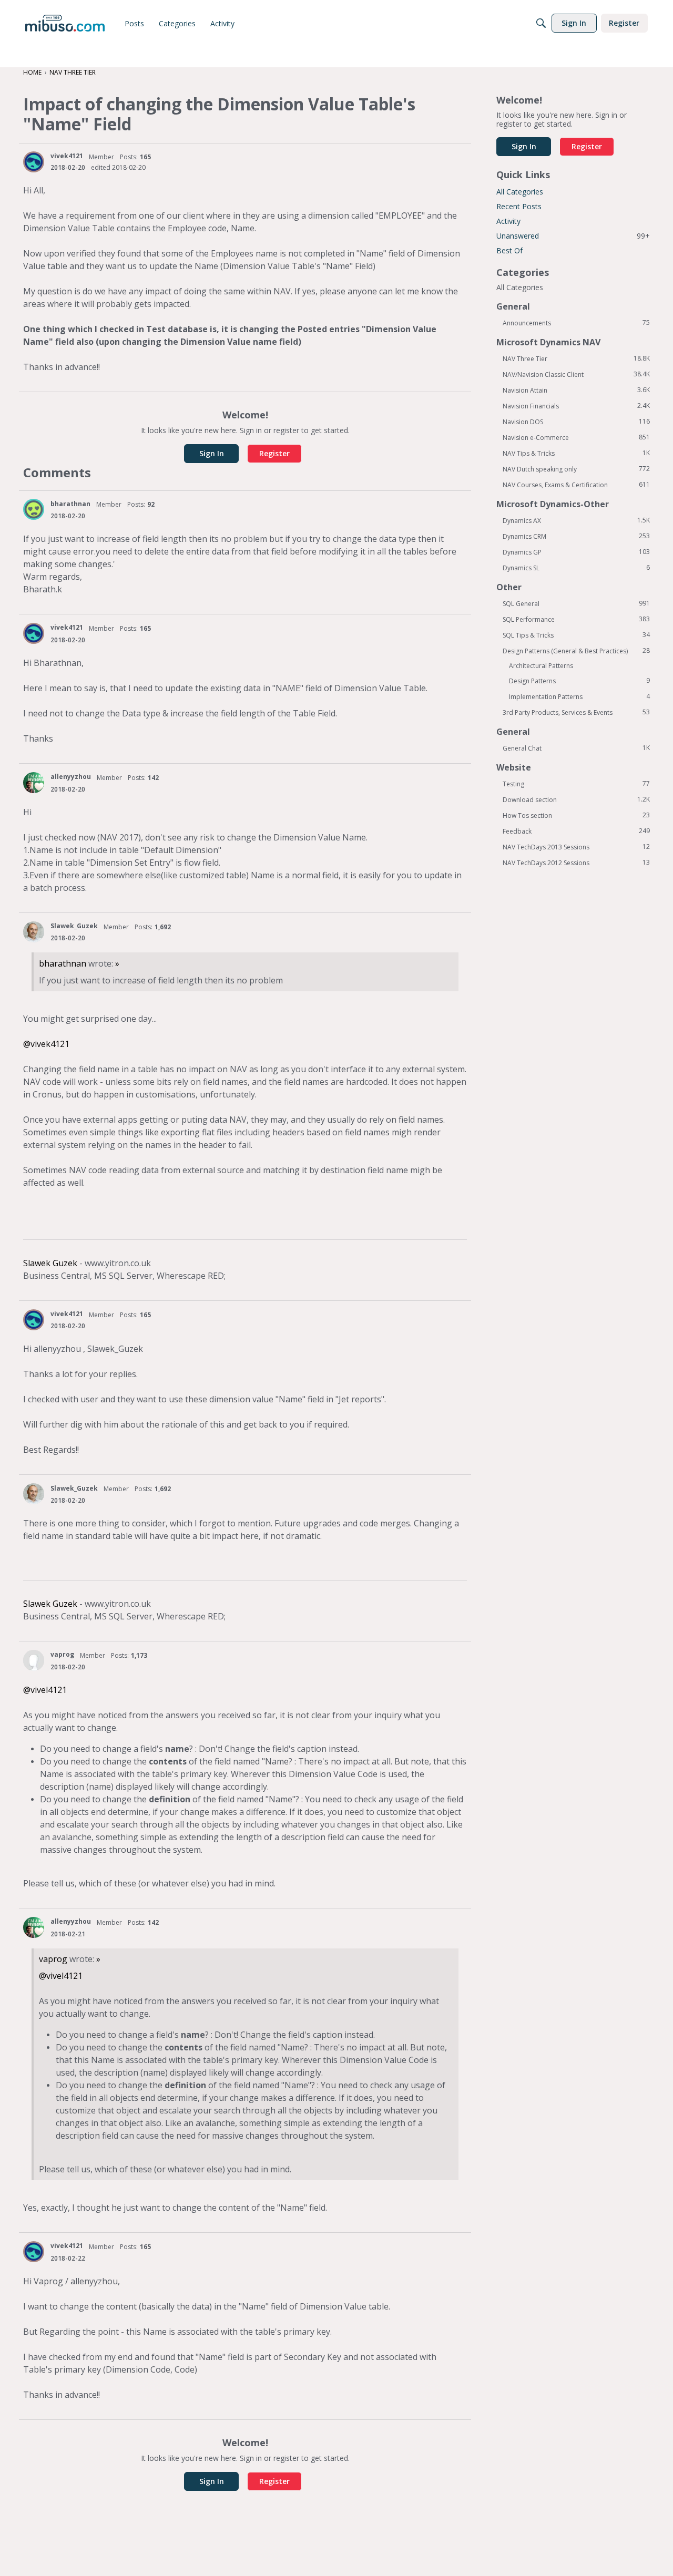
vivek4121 (67, 156)
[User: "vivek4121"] (34, 162)
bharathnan (70, 504)
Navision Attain (576, 390)
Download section (576, 799)
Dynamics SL (576, 568)
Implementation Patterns (579, 696)
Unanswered (573, 236)
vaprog (62, 1654)
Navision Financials (576, 406)
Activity (508, 221)
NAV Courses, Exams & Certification (576, 485)
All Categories (520, 192)
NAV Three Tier (576, 358)
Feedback (576, 831)
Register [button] (274, 453)
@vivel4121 (45, 1690)
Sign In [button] (212, 453)
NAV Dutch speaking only (576, 469)
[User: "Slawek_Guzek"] (34, 932)
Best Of (509, 250)
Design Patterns (579, 681)
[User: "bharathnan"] (34, 509)
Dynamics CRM (576, 536)
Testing (576, 784)
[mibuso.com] (65, 23)
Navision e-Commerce (576, 437)
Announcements (576, 323)
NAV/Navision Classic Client (576, 374)
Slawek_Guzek (74, 926)
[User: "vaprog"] (34, 1660)
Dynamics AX (576, 520)
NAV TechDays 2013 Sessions (576, 847)
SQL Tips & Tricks (576, 635)
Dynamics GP (576, 552)
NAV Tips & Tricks (576, 453)
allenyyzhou (71, 777)
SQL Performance (576, 619)
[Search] (541, 23)
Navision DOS (576, 422)
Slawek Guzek (50, 1263)
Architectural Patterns (541, 666)
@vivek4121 (46, 1044)
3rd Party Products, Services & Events (576, 712)
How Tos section (576, 815)
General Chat (576, 748)
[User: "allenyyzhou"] (34, 783)
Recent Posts (519, 206)
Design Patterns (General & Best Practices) (576, 651)
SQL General (576, 603)
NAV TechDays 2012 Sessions (576, 863)
